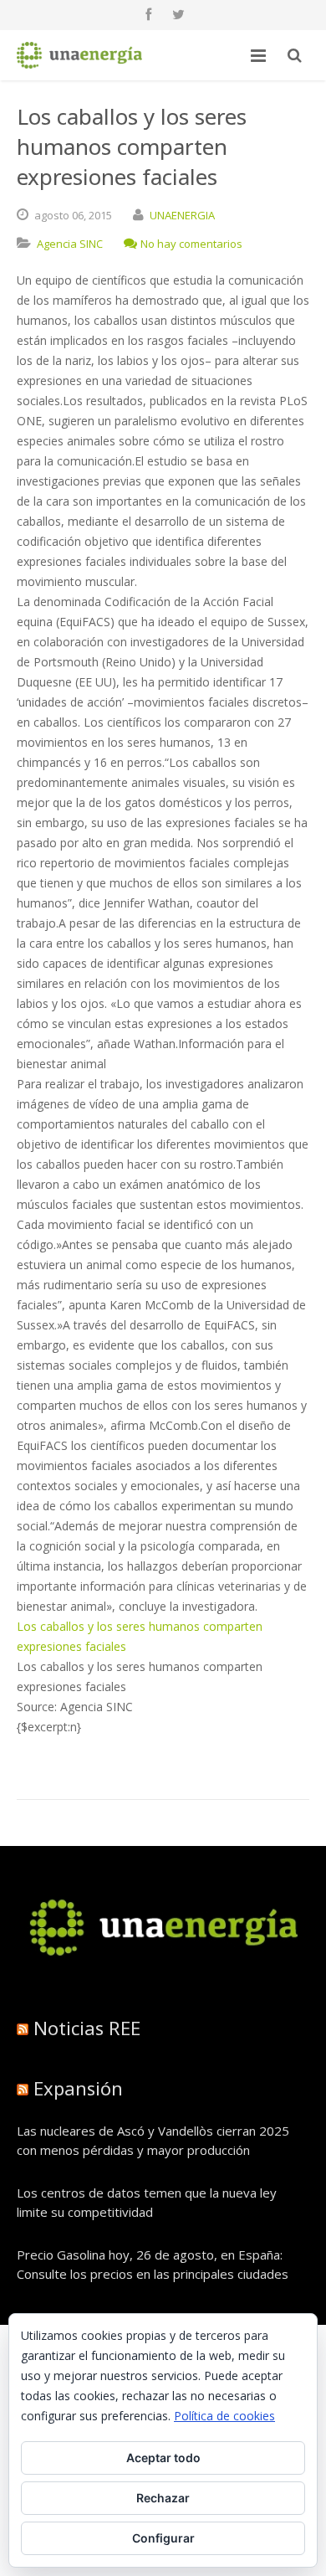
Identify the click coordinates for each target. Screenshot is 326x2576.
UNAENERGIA (182, 215)
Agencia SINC (70, 244)
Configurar (163, 2538)
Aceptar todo (163, 2458)
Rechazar (163, 2498)
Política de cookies (224, 2416)
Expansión (78, 2088)
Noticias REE (87, 2028)
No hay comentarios (191, 244)
